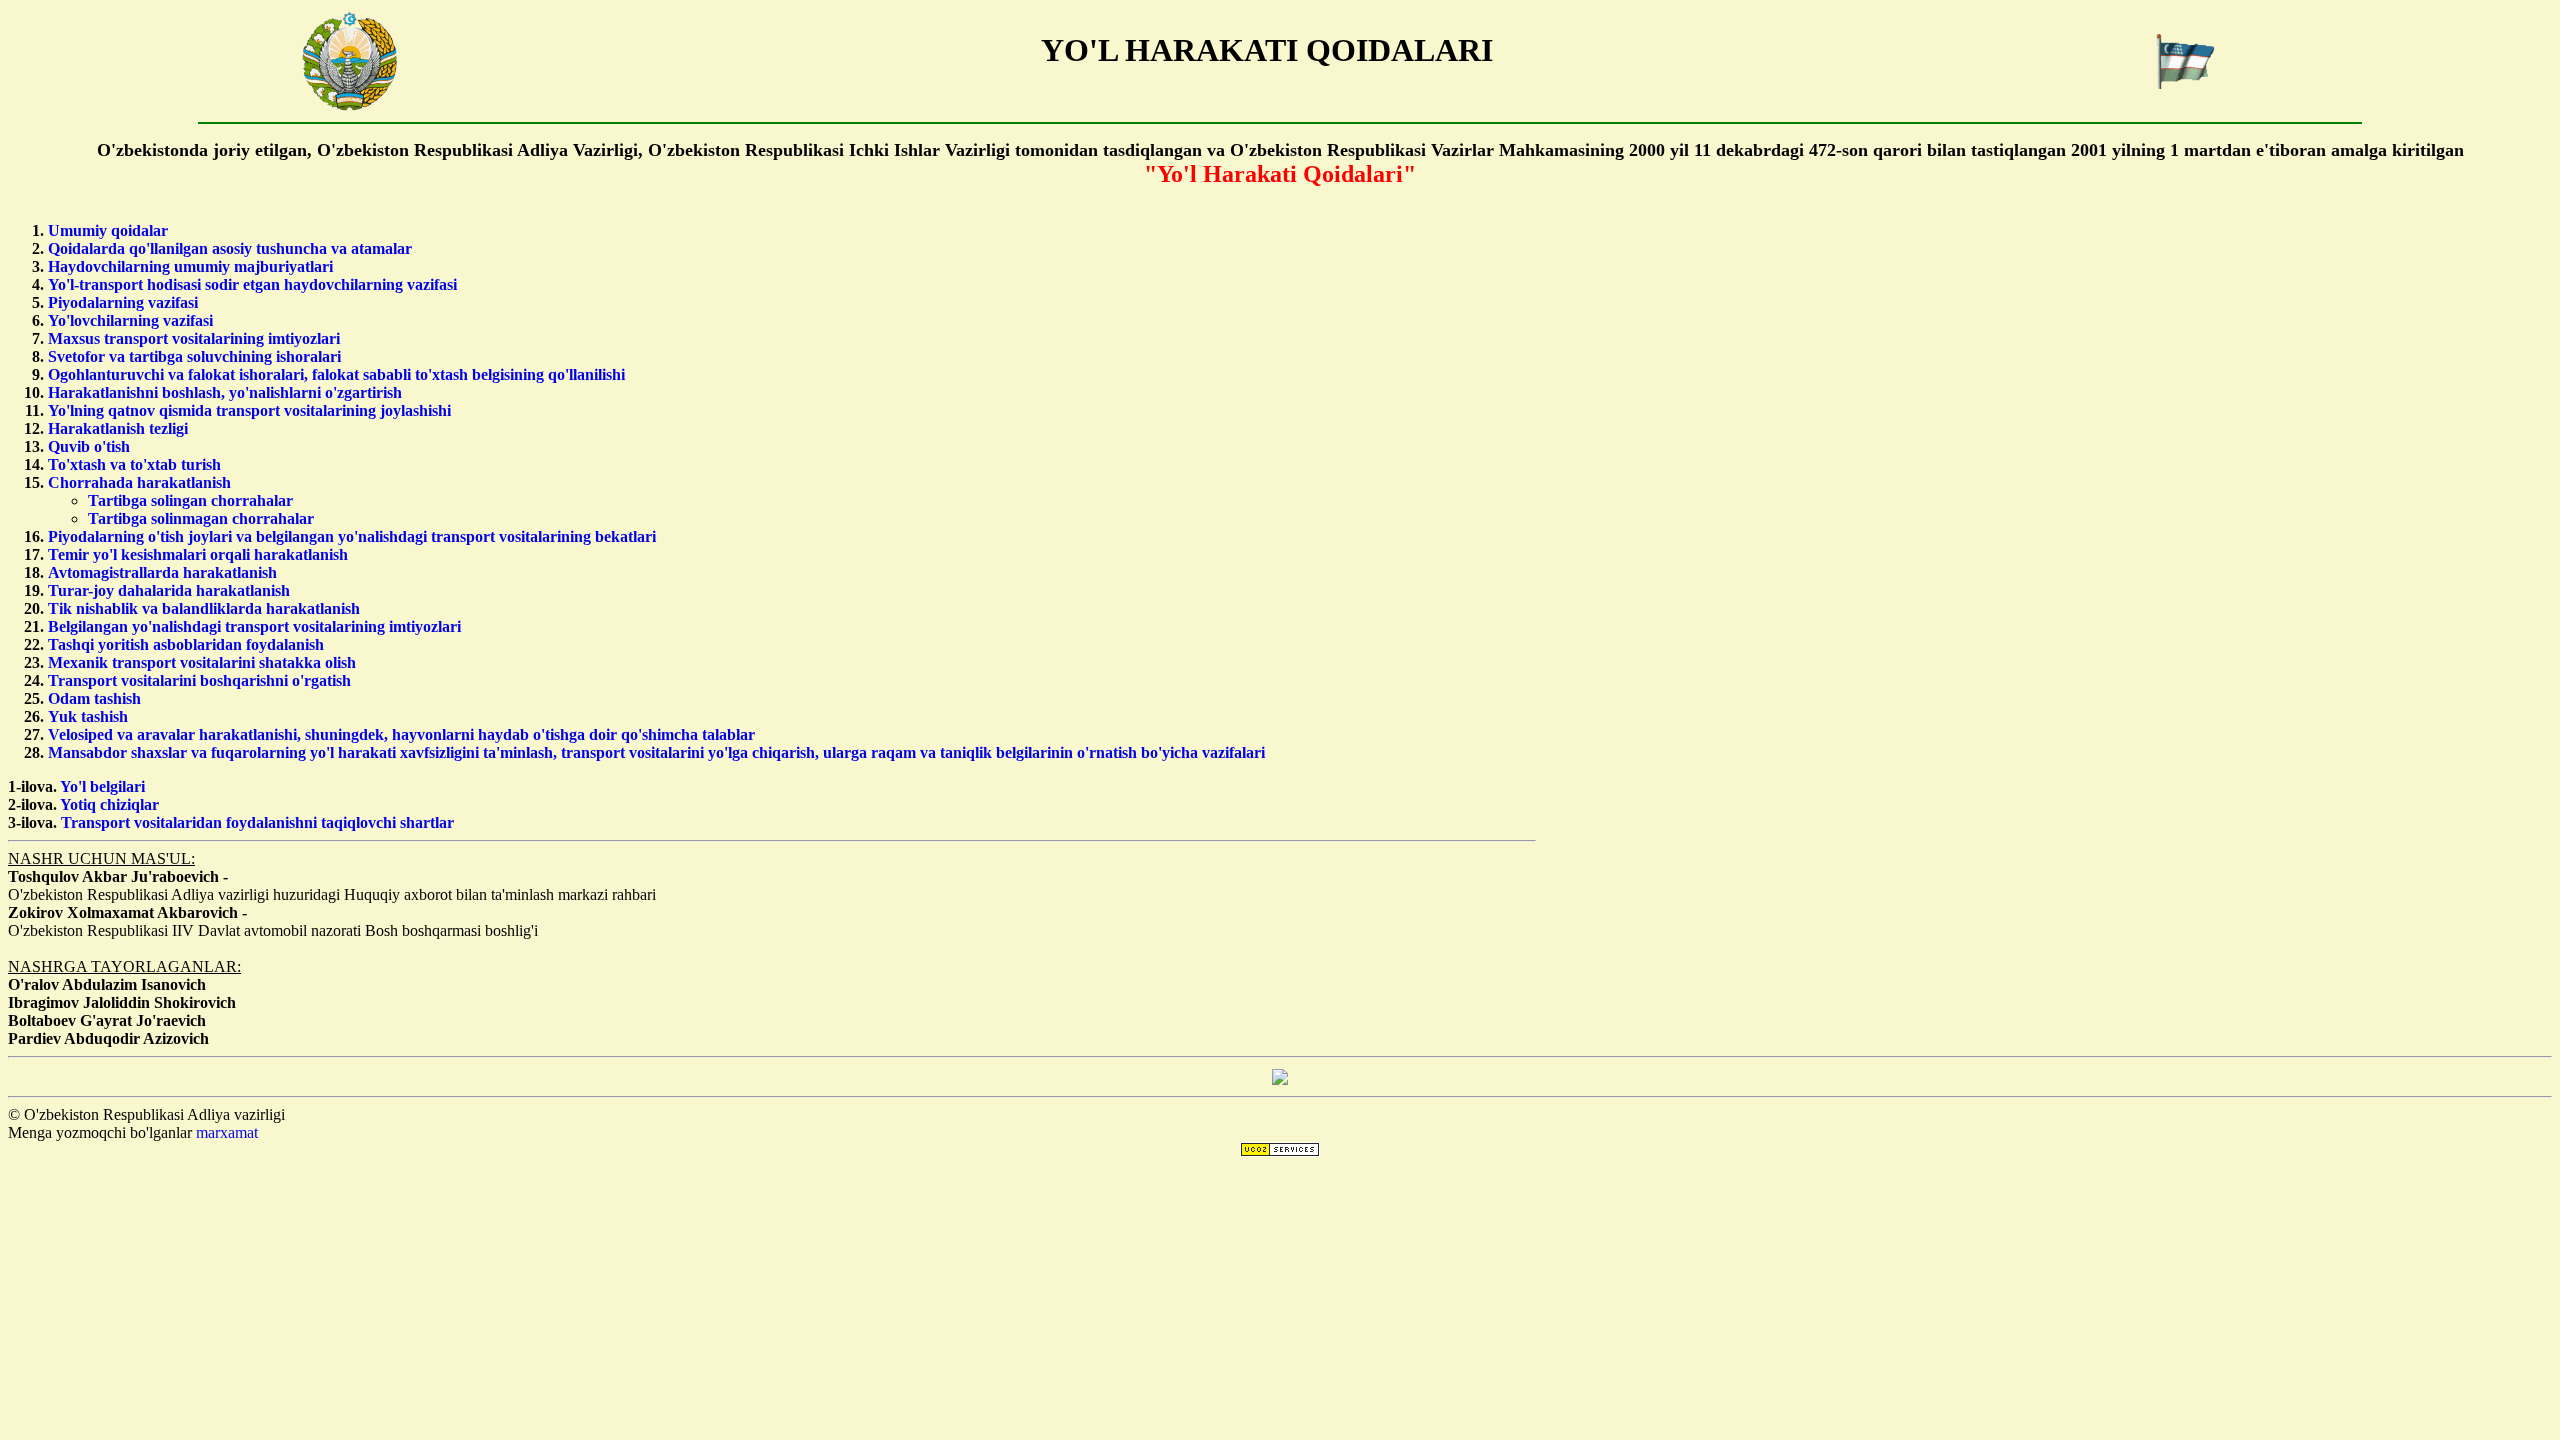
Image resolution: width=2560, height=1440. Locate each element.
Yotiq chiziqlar (109, 804)
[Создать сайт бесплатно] (1280, 1151)
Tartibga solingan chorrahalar (190, 500)
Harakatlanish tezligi (118, 428)
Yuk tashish (88, 716)
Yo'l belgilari (102, 786)
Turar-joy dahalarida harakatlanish (169, 590)
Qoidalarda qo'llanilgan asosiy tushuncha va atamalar (230, 248)
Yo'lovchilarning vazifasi (130, 320)
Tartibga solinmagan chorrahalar (201, 518)
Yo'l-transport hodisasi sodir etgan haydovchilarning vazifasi (252, 284)
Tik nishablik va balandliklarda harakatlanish (204, 608)
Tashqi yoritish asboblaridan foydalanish (186, 644)
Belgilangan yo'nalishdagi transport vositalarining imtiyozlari (254, 626)
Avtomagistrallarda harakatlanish (162, 572)
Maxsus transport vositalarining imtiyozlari (194, 338)
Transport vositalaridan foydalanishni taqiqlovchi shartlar (257, 822)
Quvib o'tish (89, 446)
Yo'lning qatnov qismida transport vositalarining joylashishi (249, 410)
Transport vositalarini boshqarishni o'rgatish (199, 680)
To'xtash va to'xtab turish (134, 464)
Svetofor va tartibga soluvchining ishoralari (194, 356)
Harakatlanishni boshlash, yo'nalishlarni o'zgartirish (225, 392)
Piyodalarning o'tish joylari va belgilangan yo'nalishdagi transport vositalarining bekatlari (352, 536)
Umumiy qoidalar (108, 230)
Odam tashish (94, 698)
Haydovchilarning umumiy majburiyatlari (190, 266)
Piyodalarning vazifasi (123, 302)
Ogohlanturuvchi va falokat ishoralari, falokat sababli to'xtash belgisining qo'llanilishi (336, 374)
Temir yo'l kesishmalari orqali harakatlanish (198, 554)
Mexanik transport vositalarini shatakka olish (202, 662)
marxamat (227, 1132)
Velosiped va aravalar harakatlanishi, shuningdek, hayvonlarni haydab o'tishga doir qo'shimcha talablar (401, 734)
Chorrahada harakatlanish (139, 482)
